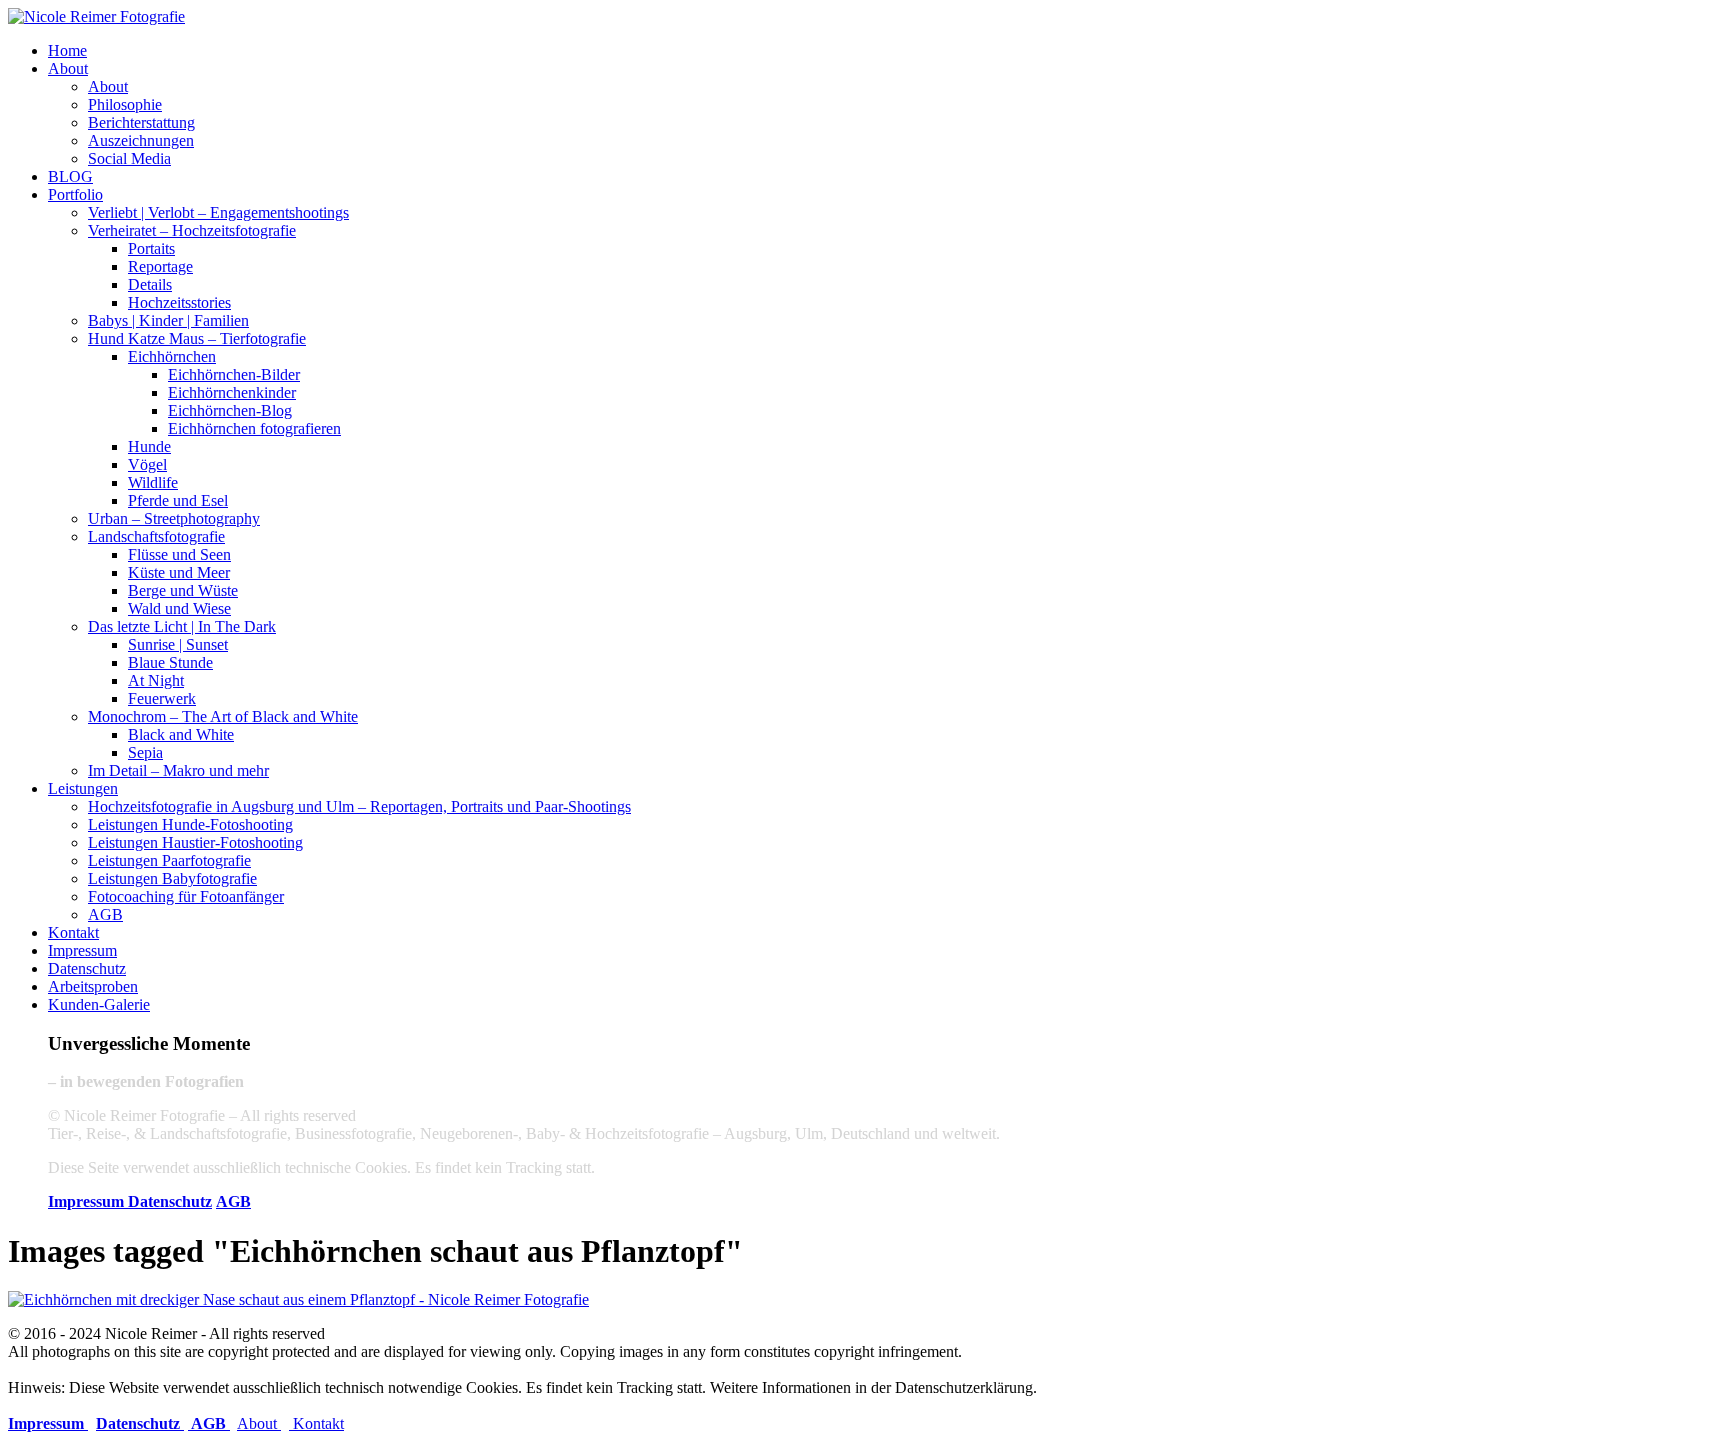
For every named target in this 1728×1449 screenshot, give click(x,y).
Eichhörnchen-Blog (230, 410)
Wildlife (153, 482)
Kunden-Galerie (99, 1004)
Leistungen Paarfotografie (169, 860)
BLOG (70, 176)
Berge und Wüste (183, 590)
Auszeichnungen (141, 140)
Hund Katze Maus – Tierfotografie (197, 338)
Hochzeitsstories (179, 302)
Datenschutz (87, 968)
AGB (105, 914)
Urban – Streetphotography (174, 518)
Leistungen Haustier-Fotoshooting (195, 842)
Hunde (149, 446)
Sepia (145, 752)
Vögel (147, 464)
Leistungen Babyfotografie (172, 878)
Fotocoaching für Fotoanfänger (186, 896)
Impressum (82, 950)
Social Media (129, 158)
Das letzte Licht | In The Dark (182, 626)
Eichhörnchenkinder (232, 392)
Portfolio (75, 194)
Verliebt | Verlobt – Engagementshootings (218, 212)
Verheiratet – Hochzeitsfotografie (192, 230)
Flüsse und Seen (179, 554)
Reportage (160, 266)
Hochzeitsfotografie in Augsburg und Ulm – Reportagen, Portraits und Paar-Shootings (359, 806)
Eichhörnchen (172, 356)
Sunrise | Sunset (178, 644)
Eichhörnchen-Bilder (234, 374)
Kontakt (73, 932)
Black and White (181, 734)
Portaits (151, 248)
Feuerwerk (162, 698)
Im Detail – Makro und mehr (178, 770)
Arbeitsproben (93, 986)
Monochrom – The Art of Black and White (223, 716)
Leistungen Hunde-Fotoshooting (190, 824)
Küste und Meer (179, 572)
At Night (156, 680)
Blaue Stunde (170, 662)
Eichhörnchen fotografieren (254, 428)
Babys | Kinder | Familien (168, 320)
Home (67, 50)
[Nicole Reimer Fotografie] (96, 16)
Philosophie (125, 104)
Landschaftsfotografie (156, 536)
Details (150, 284)
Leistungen (83, 788)
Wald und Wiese (179, 608)
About (68, 68)
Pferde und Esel (178, 500)
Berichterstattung (141, 122)
